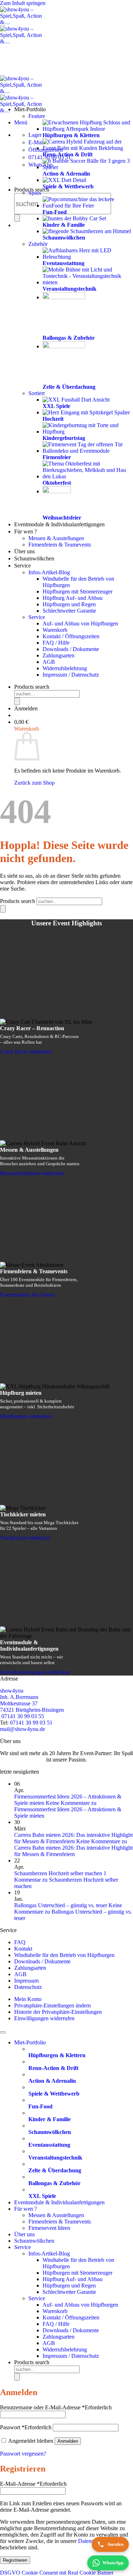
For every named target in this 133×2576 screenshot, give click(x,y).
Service (23, 566)
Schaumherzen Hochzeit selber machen (58, 1873)
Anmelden (68, 2441)
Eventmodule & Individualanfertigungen (59, 524)
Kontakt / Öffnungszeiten (71, 636)
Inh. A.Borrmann (19, 1697)
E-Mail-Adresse (33, 2484)
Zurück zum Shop (34, 783)
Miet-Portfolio (30, 109)
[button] (21, 122)
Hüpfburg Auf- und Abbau (73, 598)
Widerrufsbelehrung (65, 668)
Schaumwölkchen (34, 558)
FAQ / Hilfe (56, 643)
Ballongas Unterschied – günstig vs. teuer (61, 1905)
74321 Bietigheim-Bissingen (32, 1710)
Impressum (26, 1981)
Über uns (24, 551)
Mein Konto (28, 1999)
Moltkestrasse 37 (19, 1703)
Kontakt (23, 1949)
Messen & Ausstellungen (56, 538)
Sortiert (37, 393)
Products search (32, 687)
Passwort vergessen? (23, 2454)
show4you (12, 1691)
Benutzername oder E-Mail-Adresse (56, 2407)
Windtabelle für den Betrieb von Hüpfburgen (64, 1955)
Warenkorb (55, 630)
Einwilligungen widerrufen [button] (44, 2018)
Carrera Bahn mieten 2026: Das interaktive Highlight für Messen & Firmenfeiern (73, 1838)
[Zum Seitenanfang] (3, 2032)
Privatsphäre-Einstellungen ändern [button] (52, 2005)
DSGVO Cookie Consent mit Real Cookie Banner (57, 2573)
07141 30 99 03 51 (31, 1723)
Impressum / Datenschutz (71, 675)
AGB (49, 662)
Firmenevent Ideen (49, 2228)
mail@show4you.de (23, 1729)
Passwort (26, 2427)
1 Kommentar (66, 1880)
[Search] (17, 218)
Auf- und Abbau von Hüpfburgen (80, 623)
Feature (37, 116)
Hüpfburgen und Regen (69, 604)
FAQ (20, 1942)
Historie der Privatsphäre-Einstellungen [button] (58, 2012)
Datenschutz (28, 1987)
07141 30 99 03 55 (22, 1716)
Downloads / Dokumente (71, 649)
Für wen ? (26, 531)
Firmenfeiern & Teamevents (60, 545)
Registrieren (15, 2560)
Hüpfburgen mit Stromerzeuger (77, 591)
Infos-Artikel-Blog (49, 572)
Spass (35, 193)
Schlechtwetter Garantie (69, 611)
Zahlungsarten (59, 655)
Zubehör (38, 244)
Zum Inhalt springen (23, 3)
